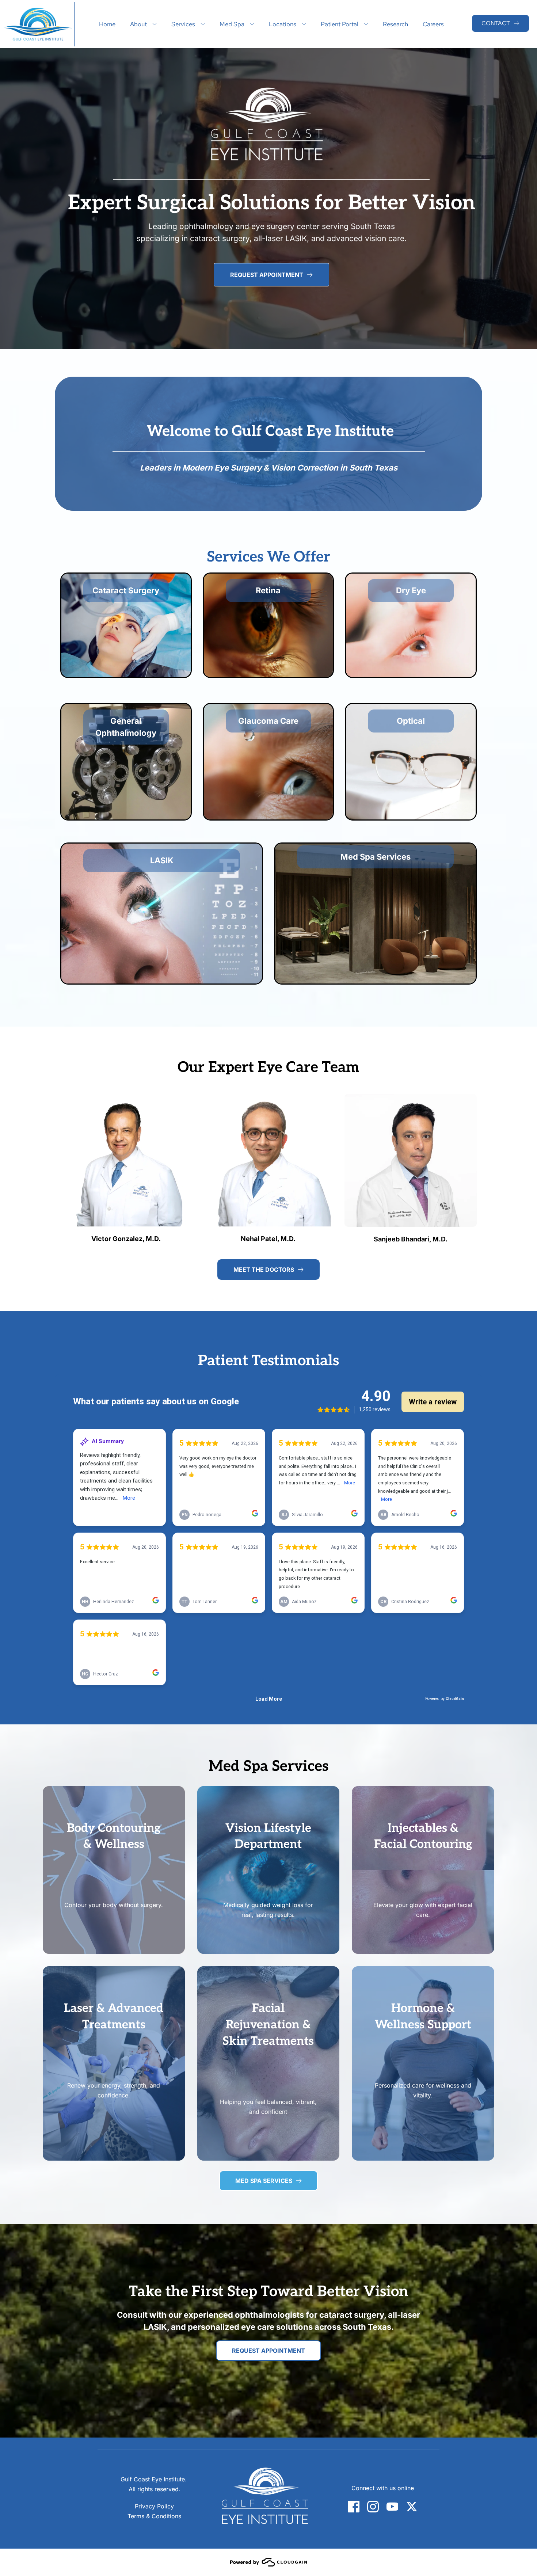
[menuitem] (107, 24)
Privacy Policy (154, 2506)
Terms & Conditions (154, 2516)
